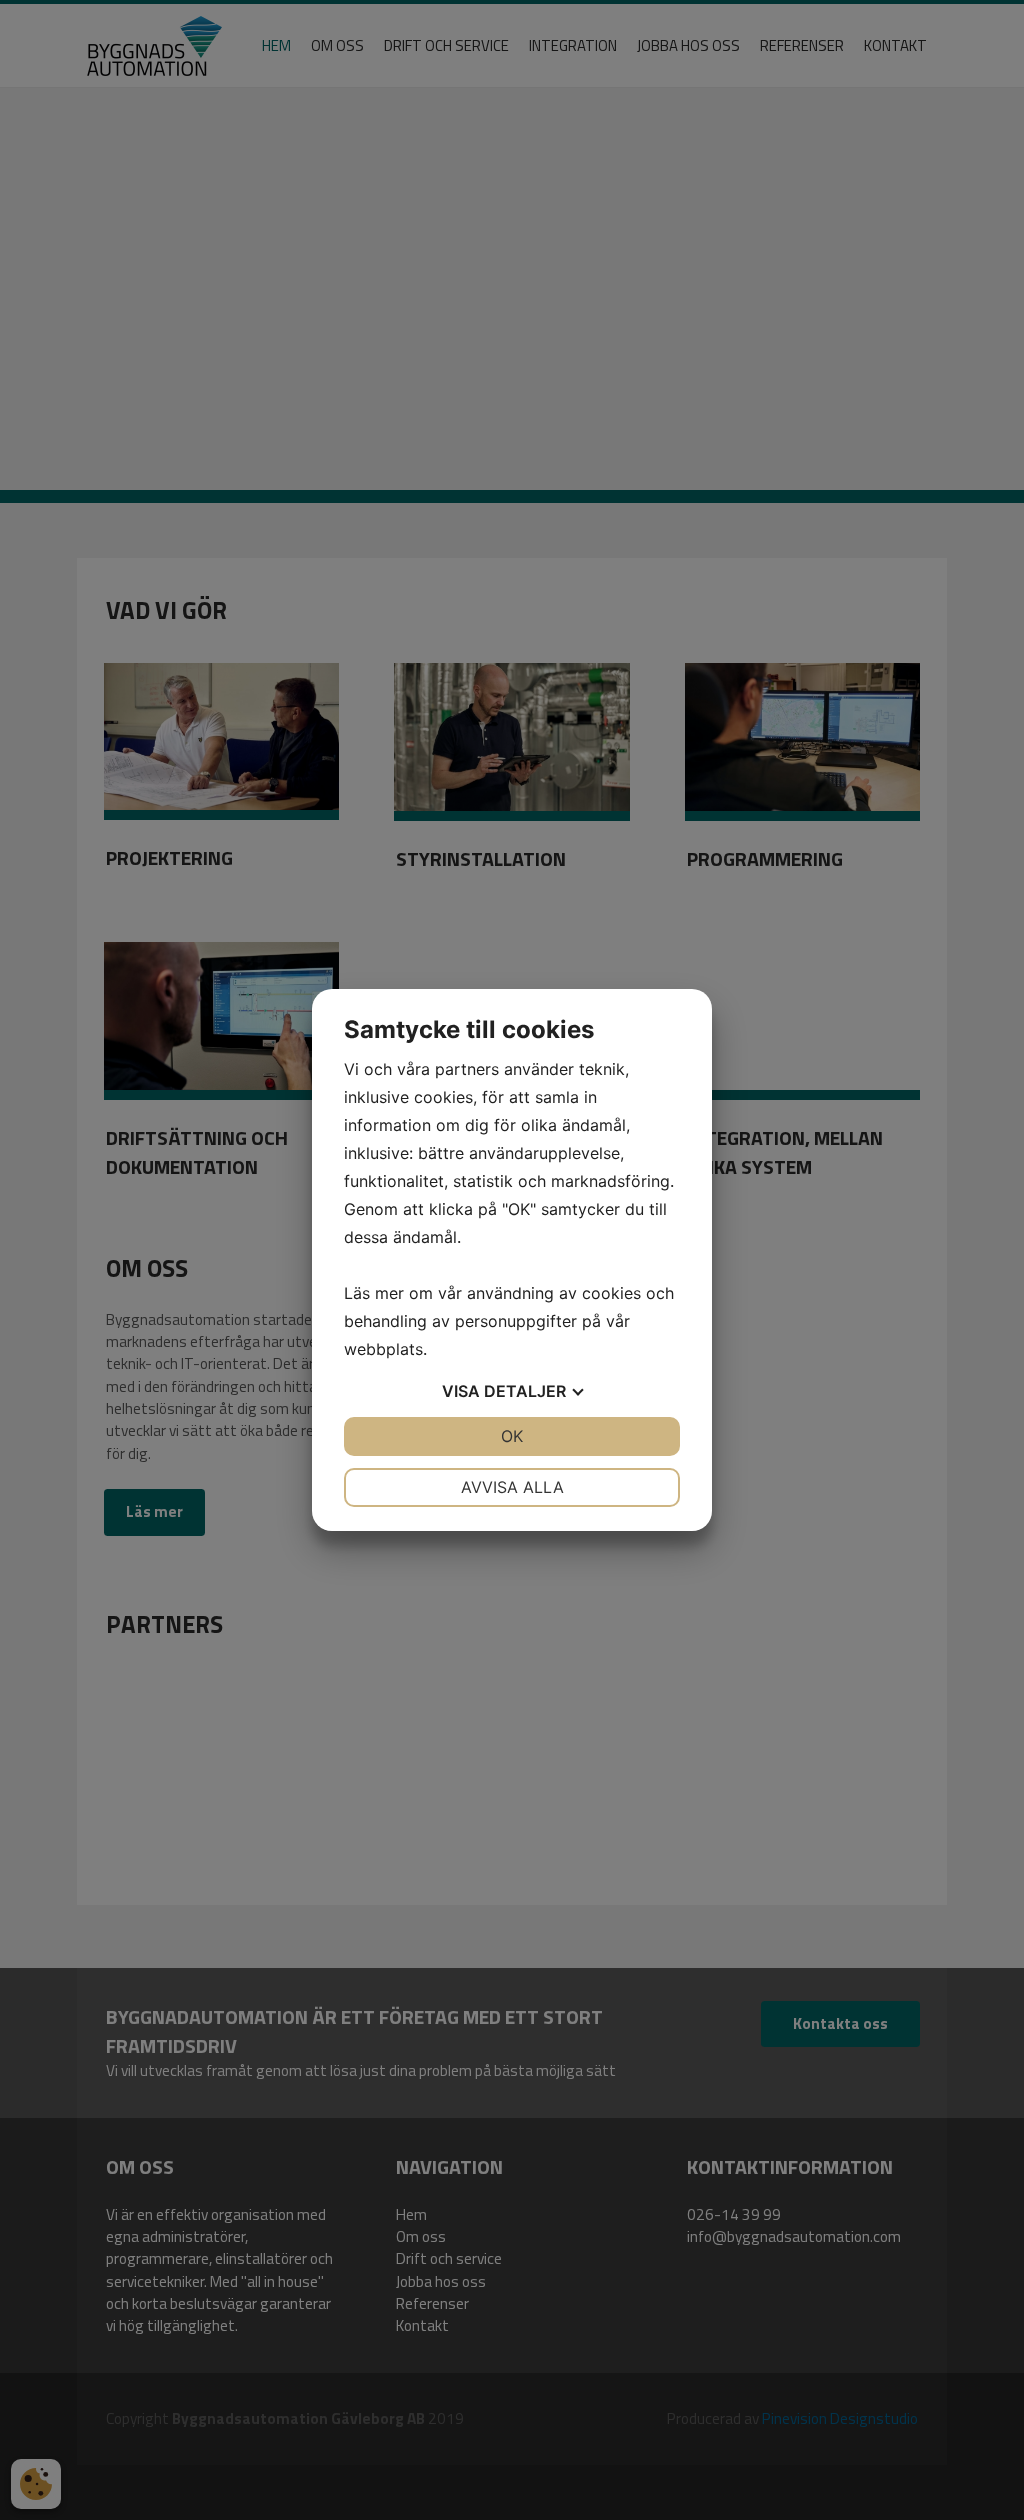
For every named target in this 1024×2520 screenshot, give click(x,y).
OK (512, 1436)
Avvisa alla (512, 1487)
